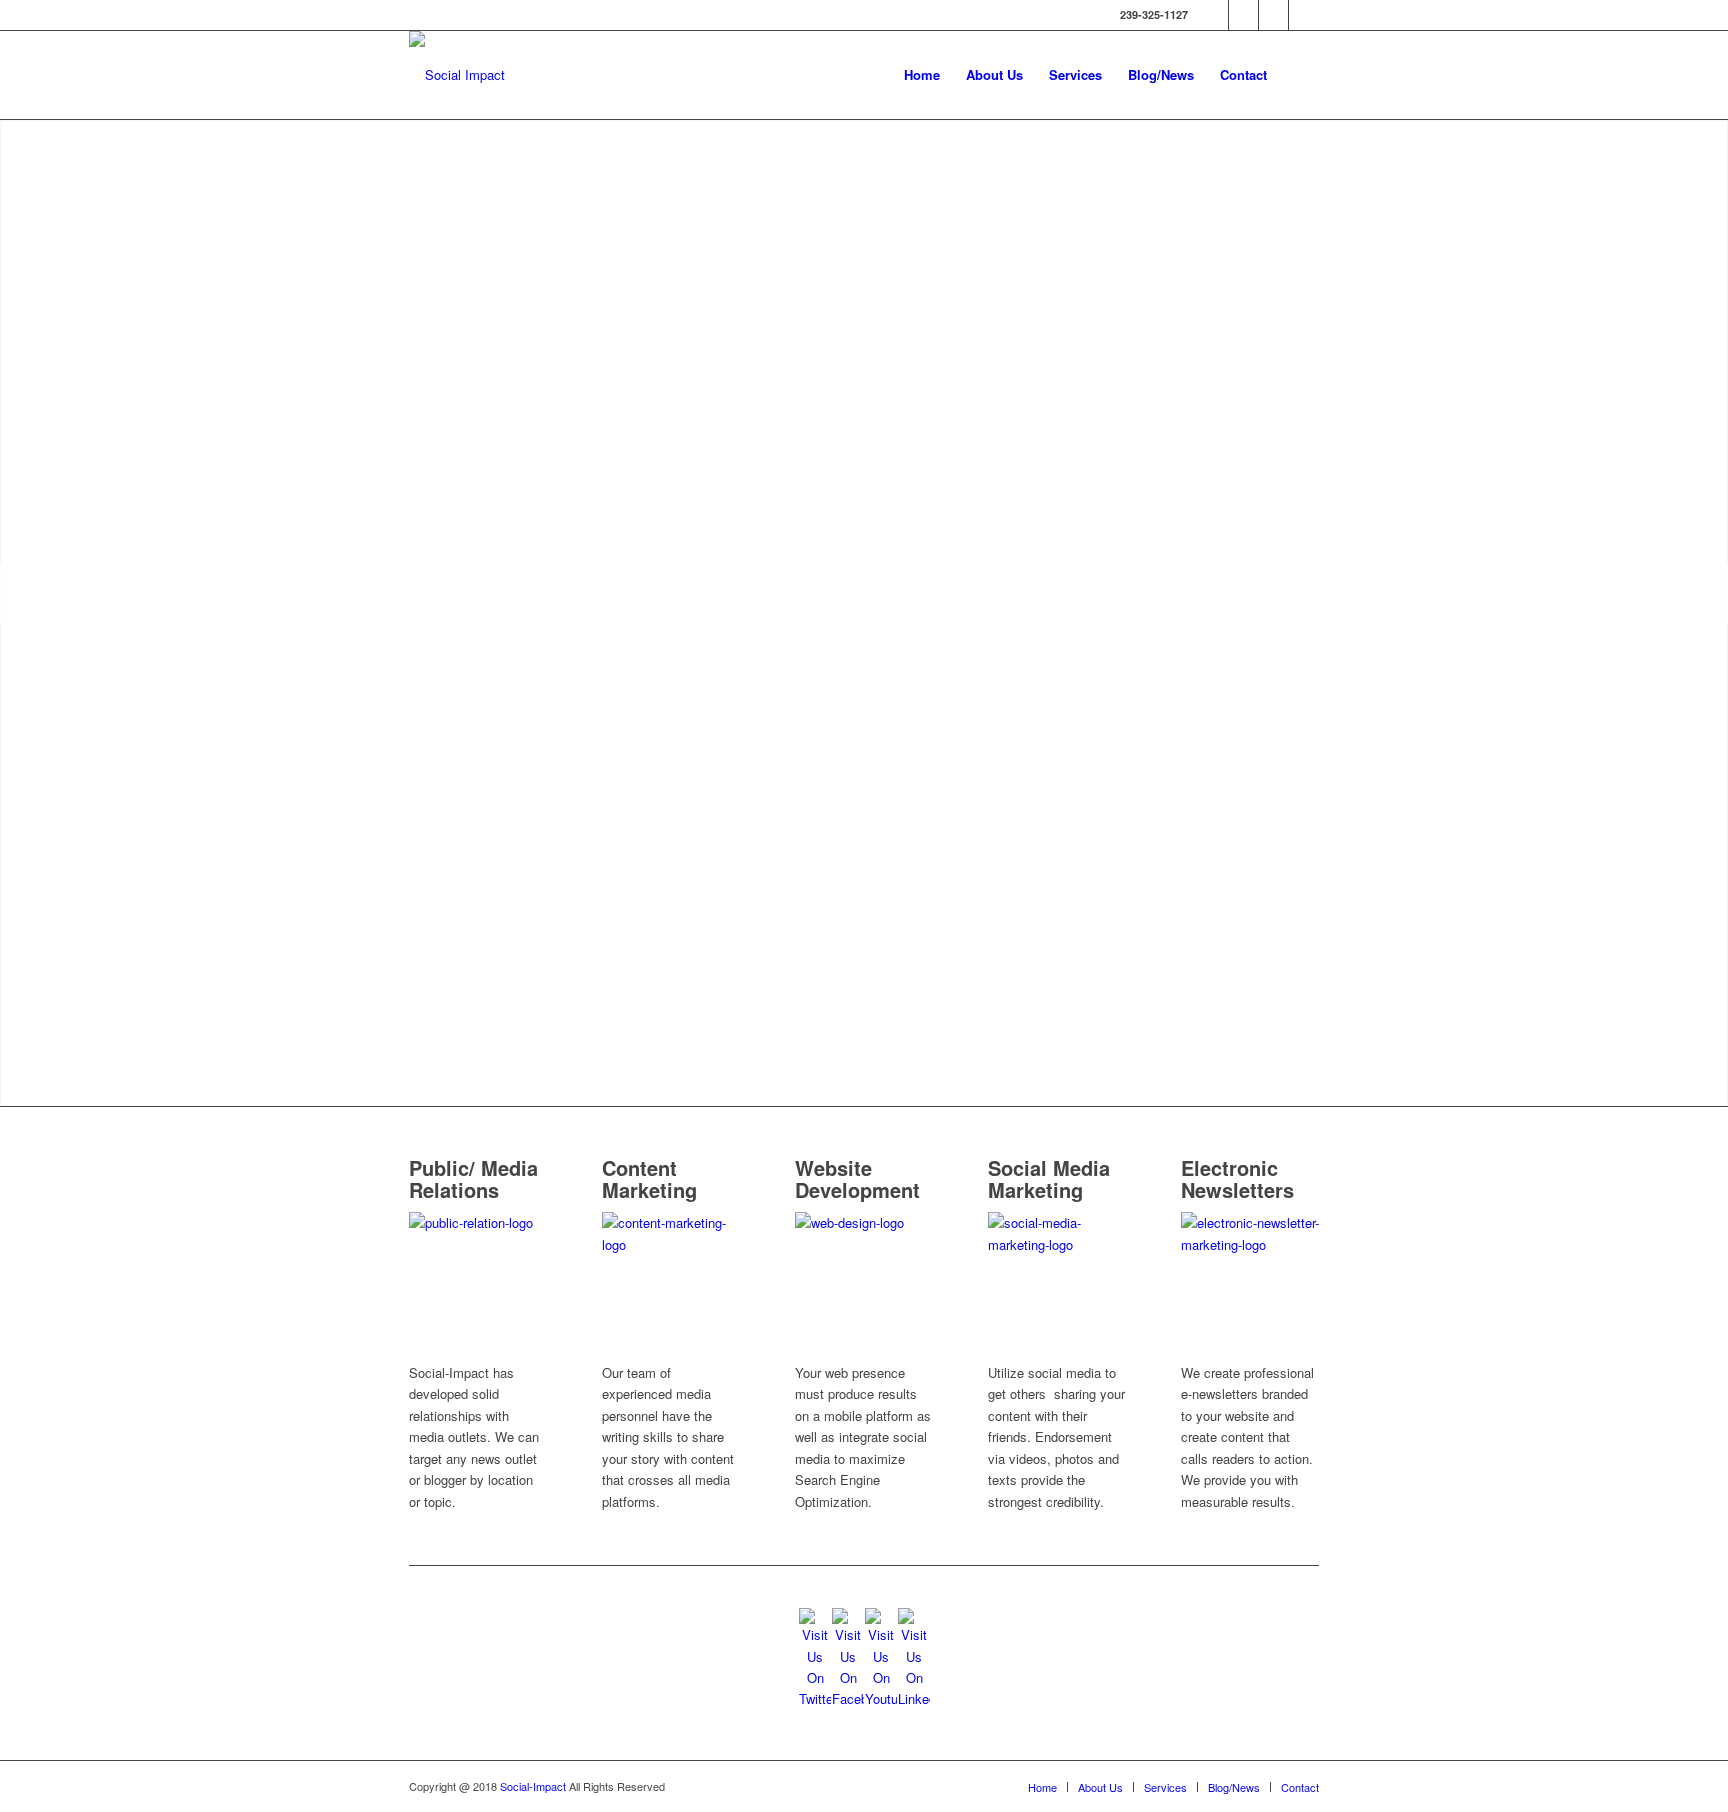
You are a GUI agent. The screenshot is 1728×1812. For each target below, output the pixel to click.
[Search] (1299, 75)
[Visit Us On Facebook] (847, 1698)
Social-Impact (534, 1786)
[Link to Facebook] (1243, 15)
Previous (17, 593)
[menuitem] (922, 75)
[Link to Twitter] (1213, 15)
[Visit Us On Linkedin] (913, 1698)
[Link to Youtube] (1273, 15)
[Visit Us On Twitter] (814, 1698)
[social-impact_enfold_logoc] (457, 75)
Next (1710, 593)
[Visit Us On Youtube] (880, 1698)
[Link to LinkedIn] (1304, 15)
